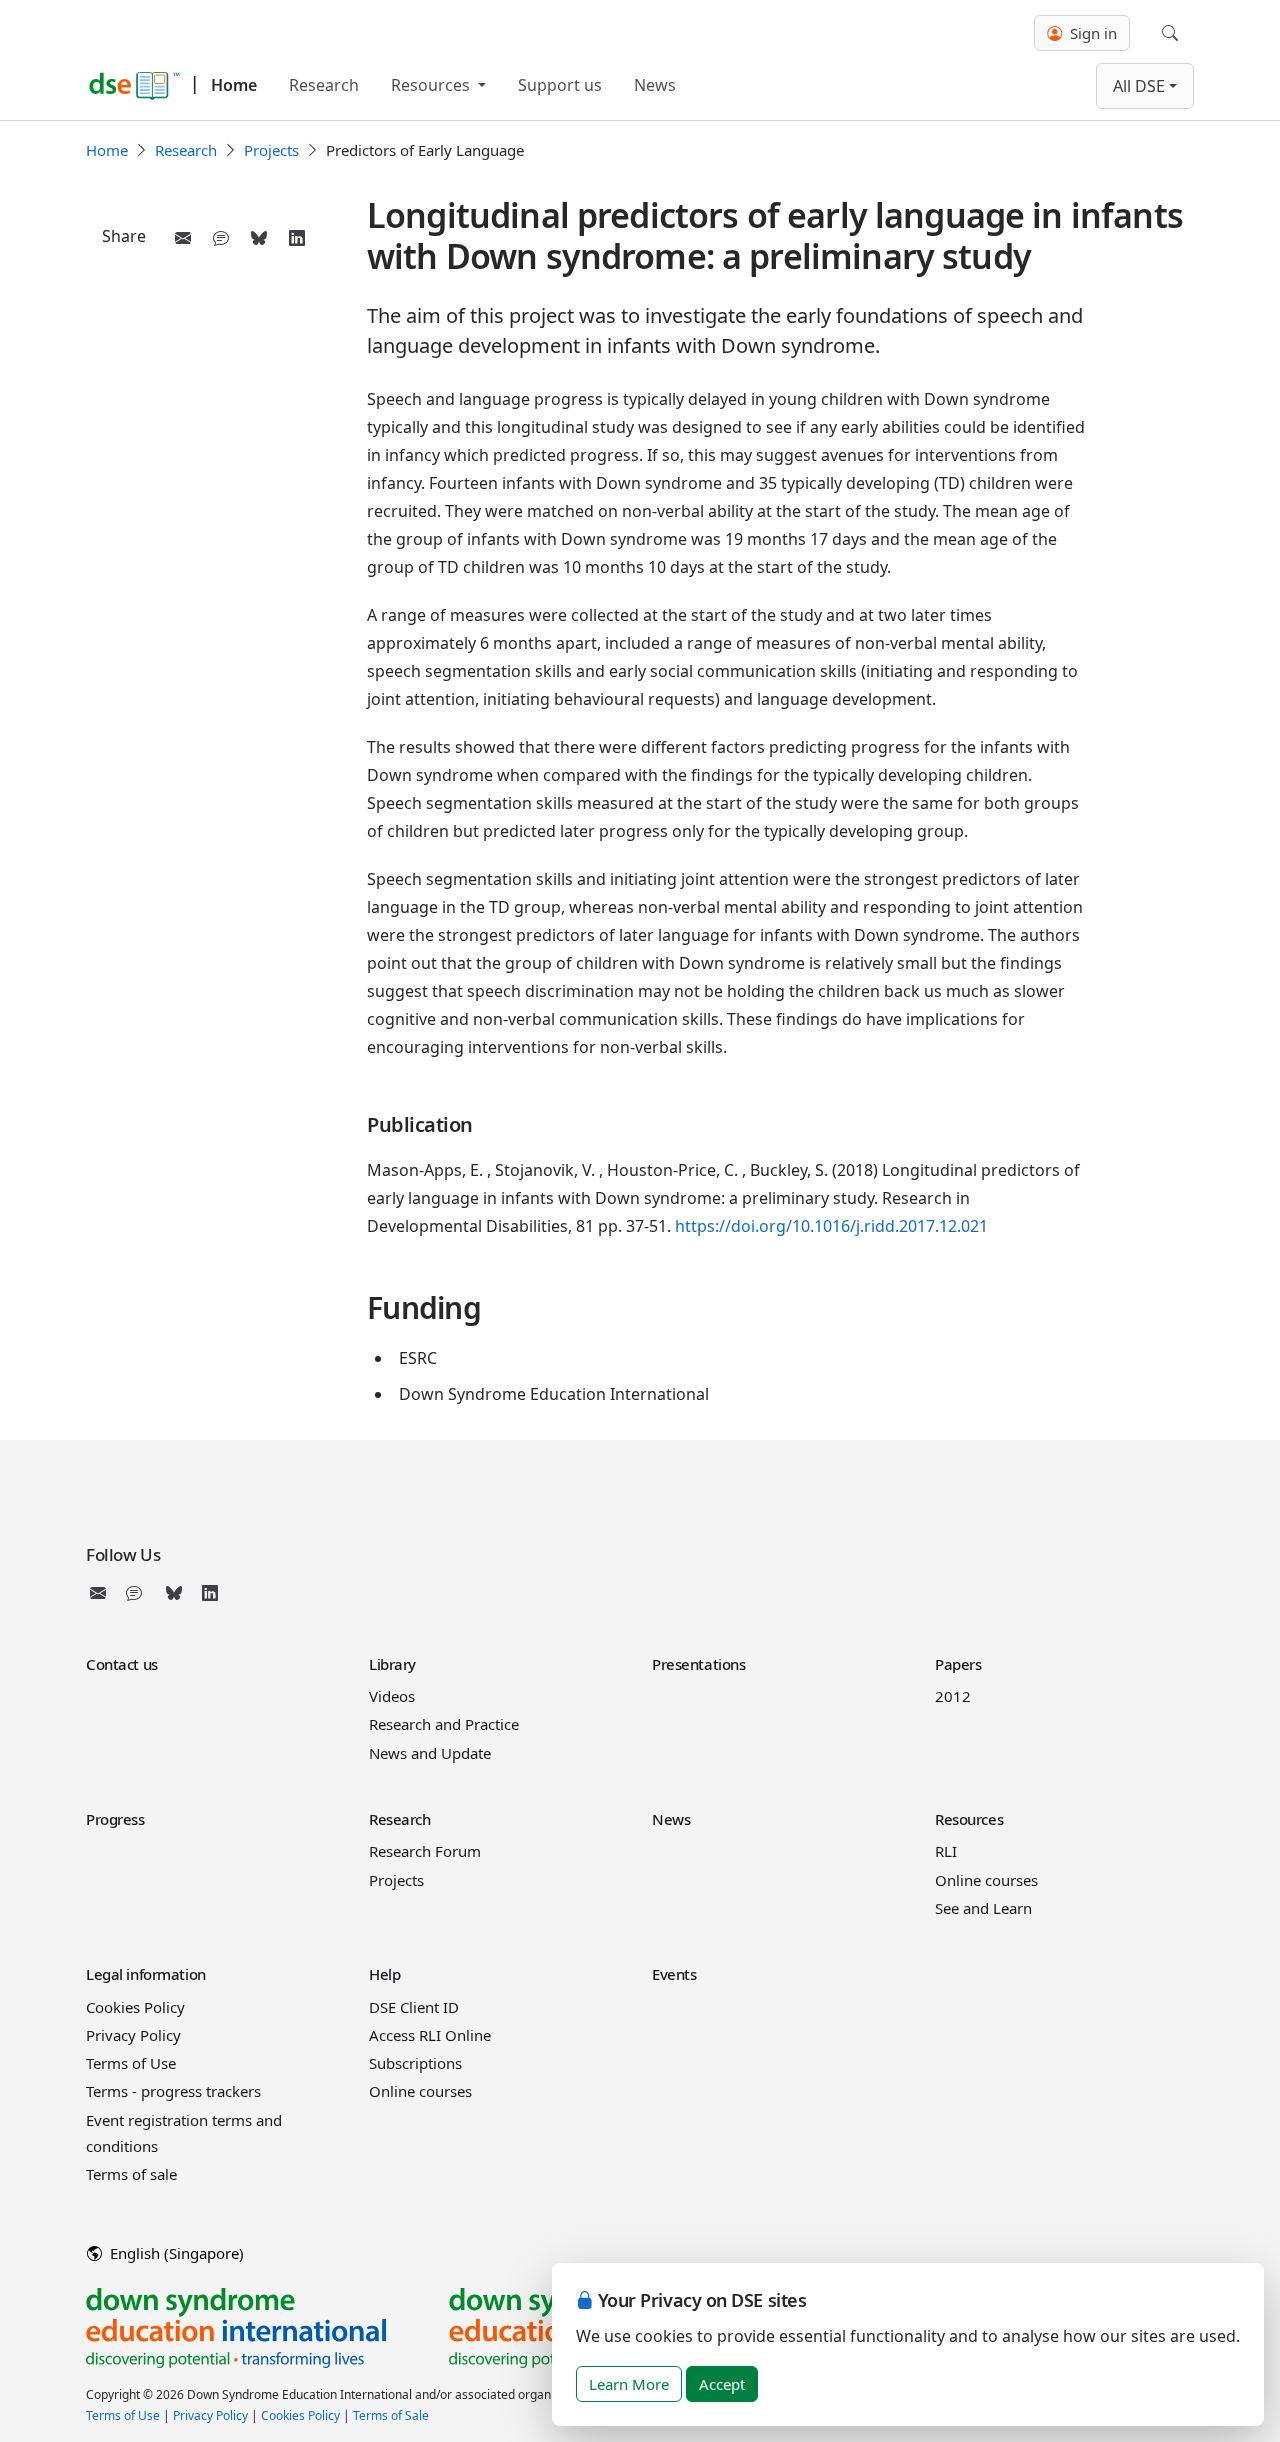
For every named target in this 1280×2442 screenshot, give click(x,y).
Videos (392, 1696)
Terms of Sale (391, 2415)
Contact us (122, 1664)
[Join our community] (138, 1593)
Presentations (698, 1664)
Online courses (986, 1880)
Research (324, 85)
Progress (115, 1819)
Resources (432, 85)
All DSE (1139, 86)
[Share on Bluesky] (259, 238)
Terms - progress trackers (173, 2091)
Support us (560, 85)
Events (674, 1974)
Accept (722, 2384)
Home (234, 85)
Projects (271, 150)
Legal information (146, 1974)
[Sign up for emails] (102, 1593)
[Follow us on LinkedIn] (210, 1593)
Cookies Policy (135, 2007)
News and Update (430, 1753)
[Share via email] (183, 238)
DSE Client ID (414, 2007)
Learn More (629, 2384)
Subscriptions (415, 2063)
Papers (958, 1664)
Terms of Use (131, 2063)
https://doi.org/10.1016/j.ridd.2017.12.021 (831, 1226)
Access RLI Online (430, 2035)
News (655, 85)
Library (392, 1664)
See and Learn (983, 1908)
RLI (946, 1851)
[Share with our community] (221, 238)
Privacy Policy (133, 2035)
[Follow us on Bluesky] (174, 1593)
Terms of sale (131, 2174)
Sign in (1091, 33)
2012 (953, 1696)
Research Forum (425, 1851)
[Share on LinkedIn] (297, 238)
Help (384, 1974)
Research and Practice (444, 1724)
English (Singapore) (175, 2253)
